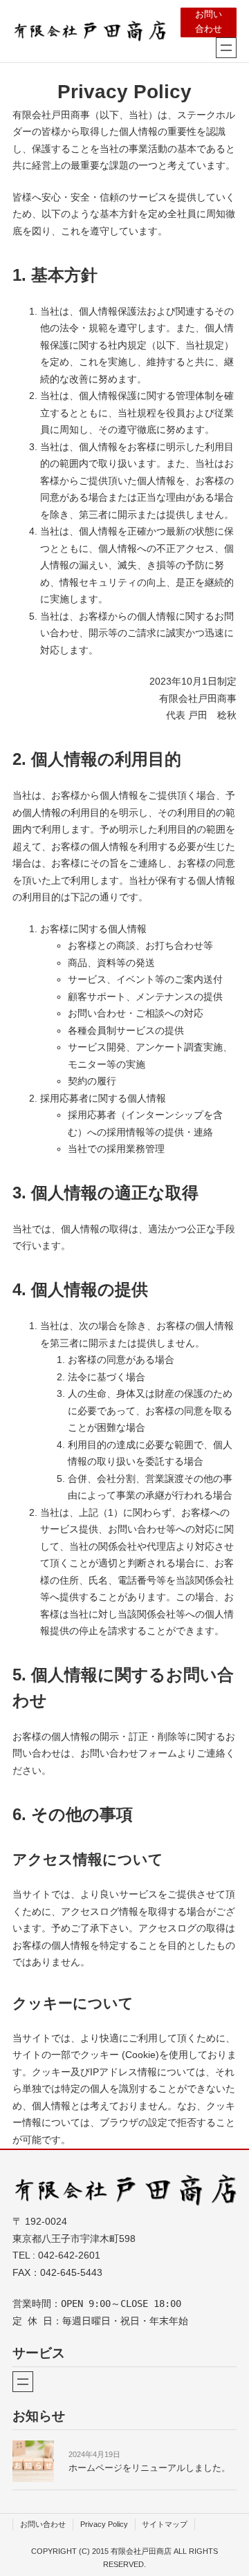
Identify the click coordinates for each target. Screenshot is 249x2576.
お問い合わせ (209, 22)
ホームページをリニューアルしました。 (149, 2468)
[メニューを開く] (226, 48)
